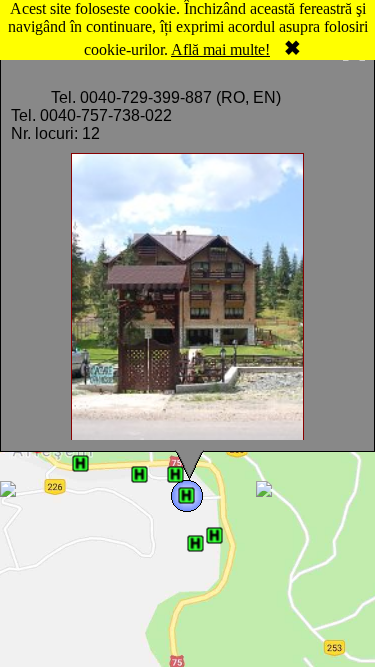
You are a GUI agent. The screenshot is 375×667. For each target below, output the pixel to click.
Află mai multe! (220, 49)
